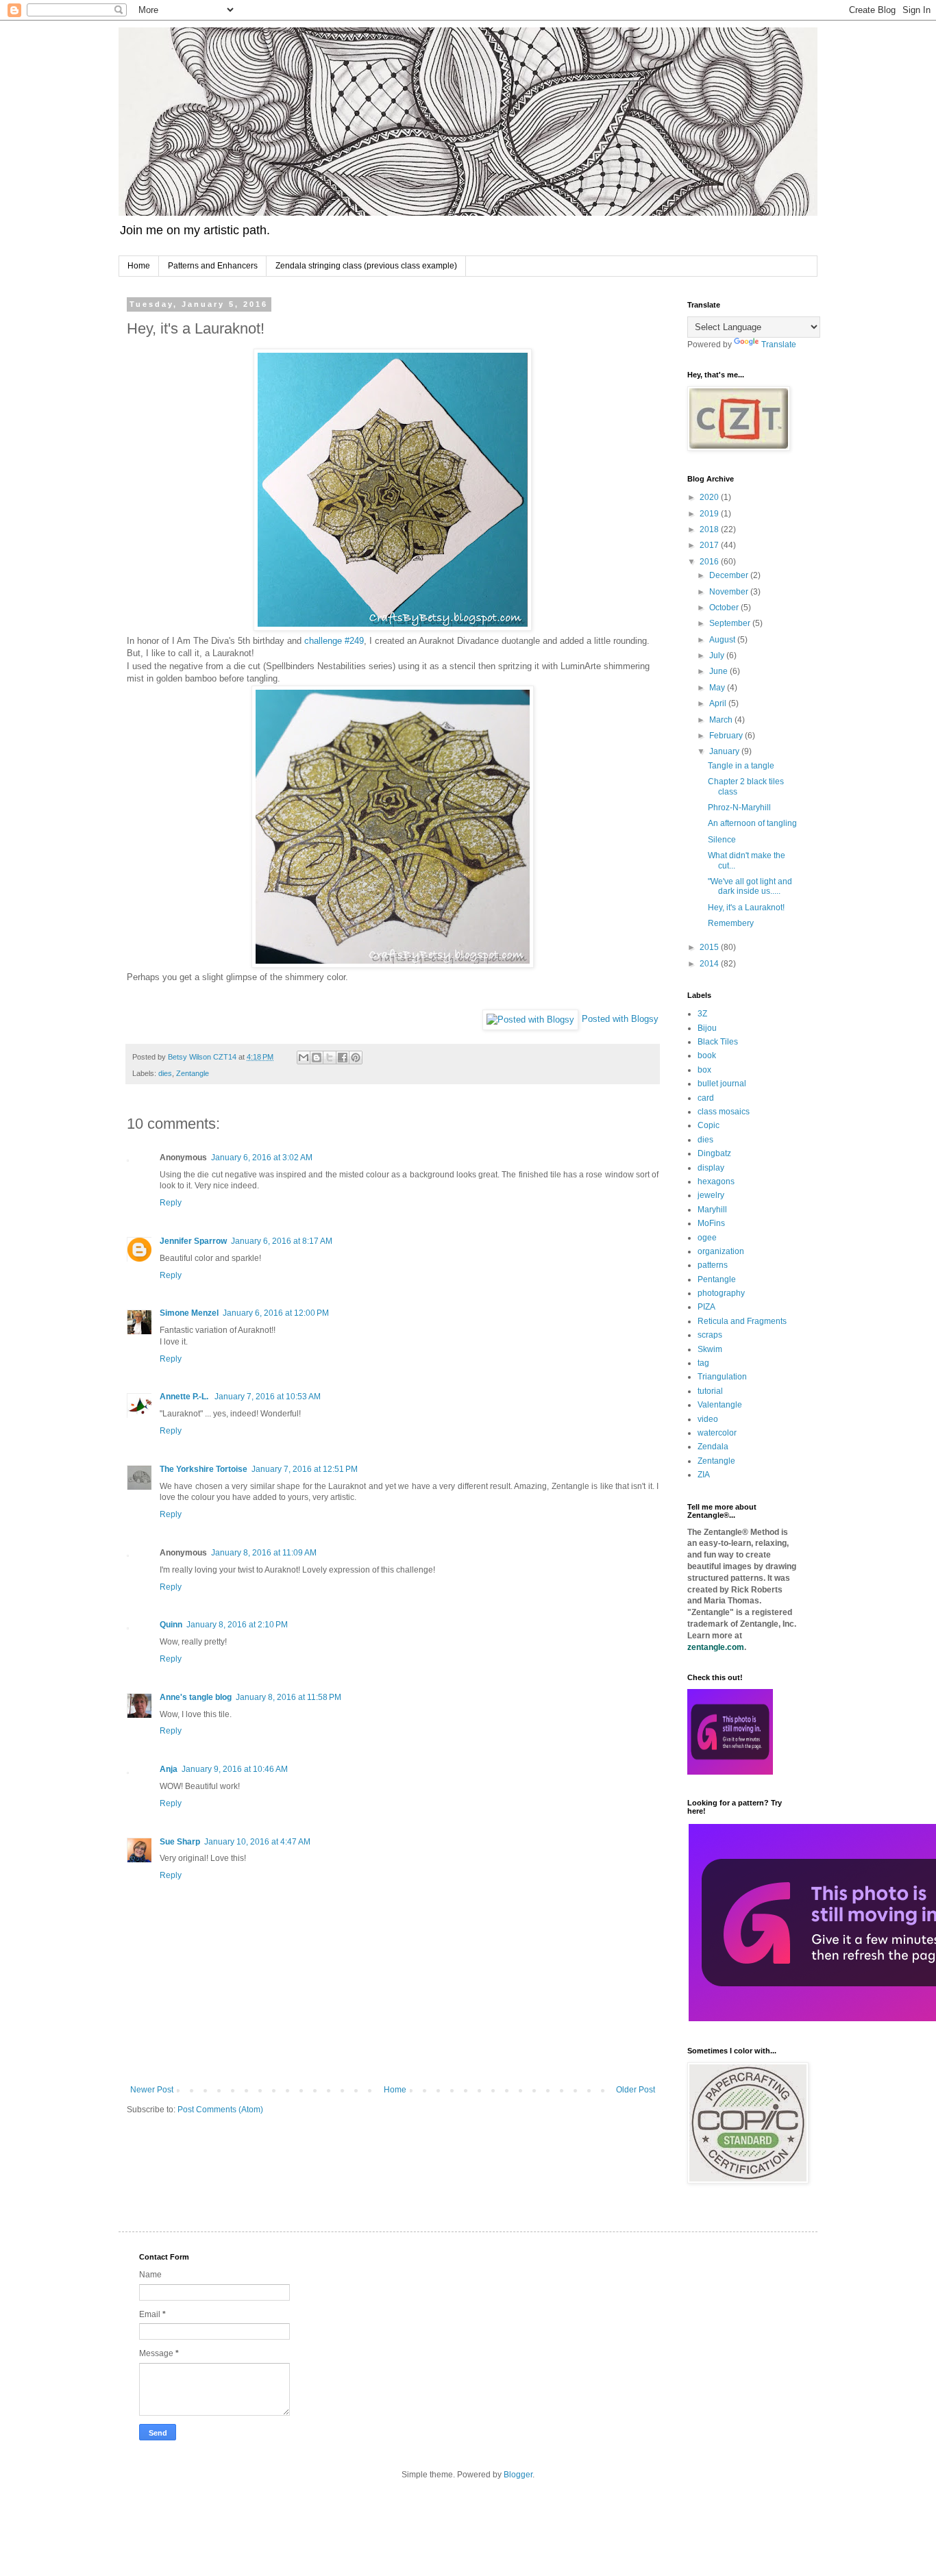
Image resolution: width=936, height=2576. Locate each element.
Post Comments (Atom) (220, 2110)
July (718, 655)
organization (721, 1251)
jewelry (711, 1195)
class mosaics (724, 1112)
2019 (710, 514)
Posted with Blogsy (620, 1019)
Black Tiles (718, 1042)
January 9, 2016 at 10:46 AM (235, 1769)
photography (721, 1293)
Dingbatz (714, 1153)
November (730, 592)
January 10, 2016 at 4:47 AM (257, 1842)
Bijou (707, 1028)
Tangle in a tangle (741, 766)
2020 (710, 497)
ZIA (704, 1475)
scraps (710, 1335)
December (730, 575)
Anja (169, 1769)
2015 (710, 947)
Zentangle (193, 1073)
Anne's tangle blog (196, 1697)
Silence (722, 840)
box (704, 1070)
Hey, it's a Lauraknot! (746, 908)
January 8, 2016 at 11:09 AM (264, 1553)
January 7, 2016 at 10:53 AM (268, 1397)
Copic (709, 1125)
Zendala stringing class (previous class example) (366, 266)
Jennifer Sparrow (193, 1241)
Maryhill (712, 1210)
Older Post (636, 2090)
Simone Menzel (189, 1313)
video (708, 1419)
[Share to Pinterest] (356, 1058)
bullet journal (722, 1084)
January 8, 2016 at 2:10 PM (237, 1625)
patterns (713, 1265)
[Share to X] (330, 1058)
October (725, 608)
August (723, 640)
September (731, 623)
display (711, 1168)
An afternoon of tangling (752, 823)
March (722, 720)
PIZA (706, 1307)
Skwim (710, 1349)
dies (165, 1073)
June (719, 671)
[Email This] (304, 1058)
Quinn (171, 1625)
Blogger (518, 2475)
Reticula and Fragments (742, 1321)
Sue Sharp (180, 1842)
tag (703, 1363)
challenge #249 (334, 641)
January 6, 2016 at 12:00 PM (276, 1313)
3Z (702, 1014)
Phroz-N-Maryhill (739, 808)
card (706, 1098)
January (725, 751)
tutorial (710, 1391)
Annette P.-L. (185, 1397)
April (719, 703)
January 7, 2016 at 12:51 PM (305, 1469)
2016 (710, 562)
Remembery (731, 923)
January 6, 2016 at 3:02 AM (262, 1158)
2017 (710, 545)
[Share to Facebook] (343, 1058)
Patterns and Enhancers (213, 266)
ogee (707, 1238)
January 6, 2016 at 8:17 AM (282, 1241)
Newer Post (152, 2090)
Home (139, 266)
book (707, 1055)
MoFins (711, 1223)
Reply (171, 1203)
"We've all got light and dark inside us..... (750, 886)
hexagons (716, 1181)
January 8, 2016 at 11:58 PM (288, 1697)
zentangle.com (716, 1647)
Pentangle (717, 1279)
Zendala (713, 1447)
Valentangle (720, 1405)
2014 (710, 964)
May (718, 688)
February (727, 736)
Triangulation (722, 1377)
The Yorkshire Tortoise (204, 1469)
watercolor (717, 1433)
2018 (710, 529)
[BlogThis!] (317, 1058)
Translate (779, 345)
